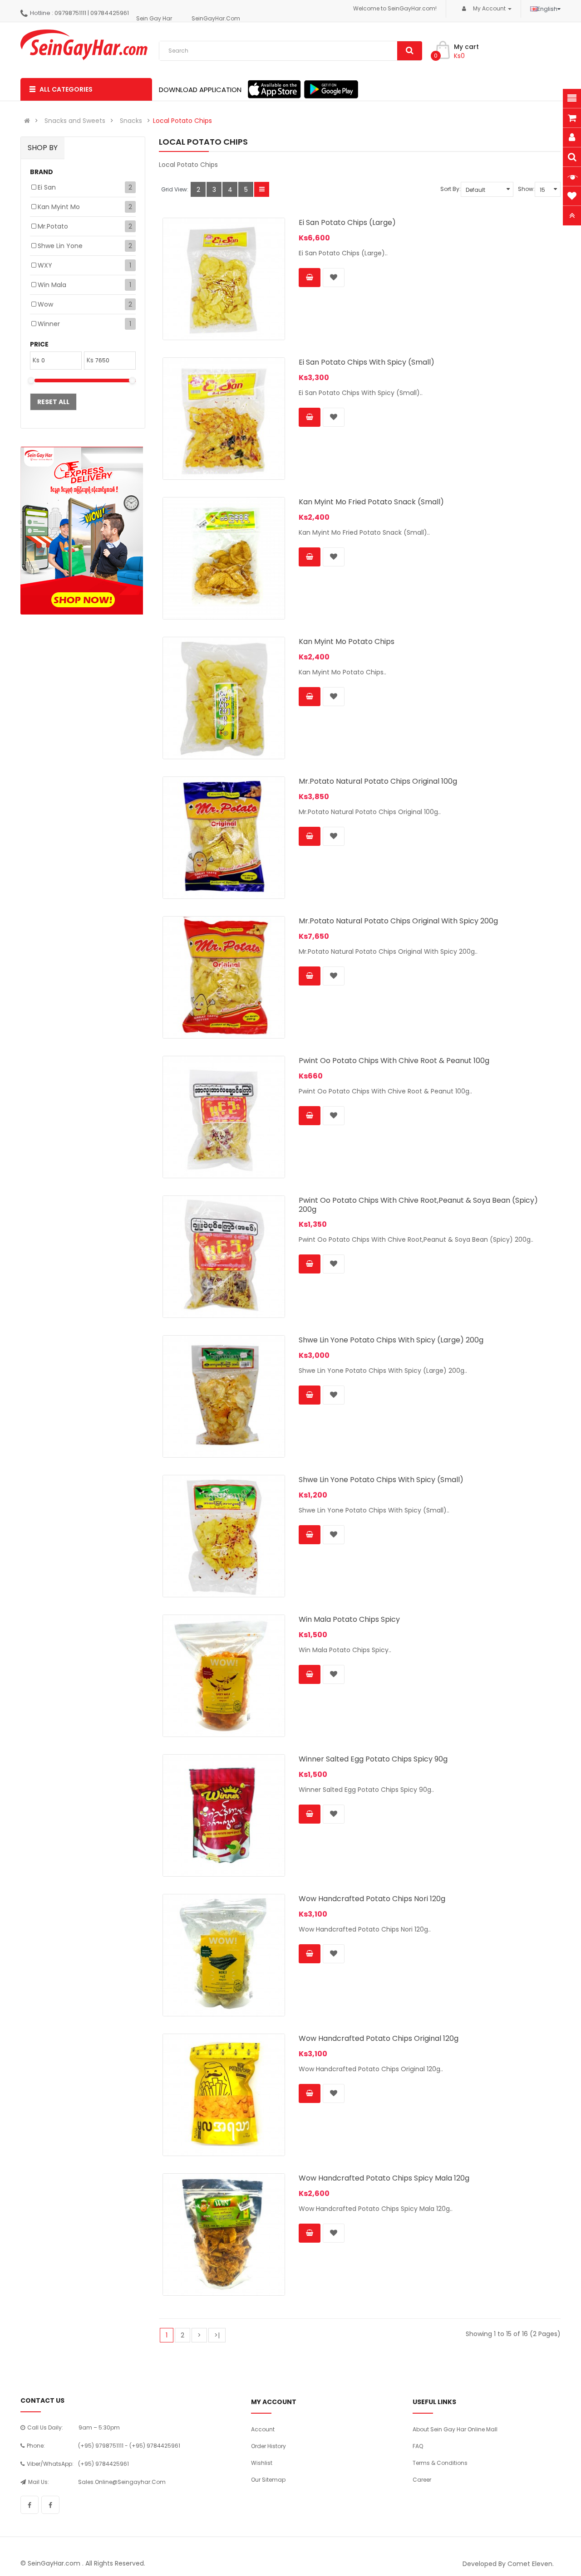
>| (217, 2335)
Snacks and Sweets (75, 121)
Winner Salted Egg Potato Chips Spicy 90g (373, 1759)
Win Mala (52, 285)
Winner (49, 324)
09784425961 (110, 13)
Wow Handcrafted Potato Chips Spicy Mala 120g (384, 2178)
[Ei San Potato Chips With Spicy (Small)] (224, 419)
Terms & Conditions (440, 2463)
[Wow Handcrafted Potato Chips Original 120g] (224, 2095)
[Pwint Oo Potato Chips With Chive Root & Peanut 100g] (224, 1117)
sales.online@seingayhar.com (122, 2482)
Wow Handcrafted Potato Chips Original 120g (379, 2038)
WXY (45, 265)
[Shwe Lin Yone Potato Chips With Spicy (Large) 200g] (224, 1396)
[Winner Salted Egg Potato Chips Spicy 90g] (224, 1815)
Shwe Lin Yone (60, 246)
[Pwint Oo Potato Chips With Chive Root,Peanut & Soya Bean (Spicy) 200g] (224, 1257)
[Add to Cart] (310, 278)
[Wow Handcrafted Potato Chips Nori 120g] (224, 1955)
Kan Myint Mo (59, 207)
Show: (526, 189)
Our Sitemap (268, 2480)
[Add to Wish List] (334, 278)
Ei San (47, 187)
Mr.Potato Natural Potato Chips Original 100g (378, 781)
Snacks (131, 121)
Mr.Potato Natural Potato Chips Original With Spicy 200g (398, 921)
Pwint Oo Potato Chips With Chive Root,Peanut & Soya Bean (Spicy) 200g (418, 1205)
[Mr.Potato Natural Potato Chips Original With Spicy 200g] (224, 977)
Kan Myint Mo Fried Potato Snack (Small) (371, 502)
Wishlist (262, 2463)
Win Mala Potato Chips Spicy (349, 1619)
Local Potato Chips (182, 121)
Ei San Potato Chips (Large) (347, 222)
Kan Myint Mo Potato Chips (347, 642)
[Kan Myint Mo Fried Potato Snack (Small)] (224, 558)
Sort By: (451, 189)
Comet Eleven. (531, 2564)
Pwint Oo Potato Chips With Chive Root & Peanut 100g (394, 1061)
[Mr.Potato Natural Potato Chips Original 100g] (224, 838)
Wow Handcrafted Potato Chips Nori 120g (372, 1899)
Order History (268, 2446)
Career (422, 2480)
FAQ (418, 2446)
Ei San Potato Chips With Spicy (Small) (367, 362)
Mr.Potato (53, 226)
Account (263, 2429)
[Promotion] (82, 531)
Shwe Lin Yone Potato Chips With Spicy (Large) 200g (391, 1340)
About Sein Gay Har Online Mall (455, 2429)
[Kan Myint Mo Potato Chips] (224, 698)
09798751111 (70, 13)
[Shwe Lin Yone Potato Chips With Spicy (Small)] (224, 1536)
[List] (262, 189)
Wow (45, 304)
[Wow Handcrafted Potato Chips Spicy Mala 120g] (224, 2234)
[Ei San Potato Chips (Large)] (224, 279)
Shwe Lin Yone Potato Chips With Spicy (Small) (381, 1480)
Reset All (53, 402)
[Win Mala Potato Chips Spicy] (224, 1676)
